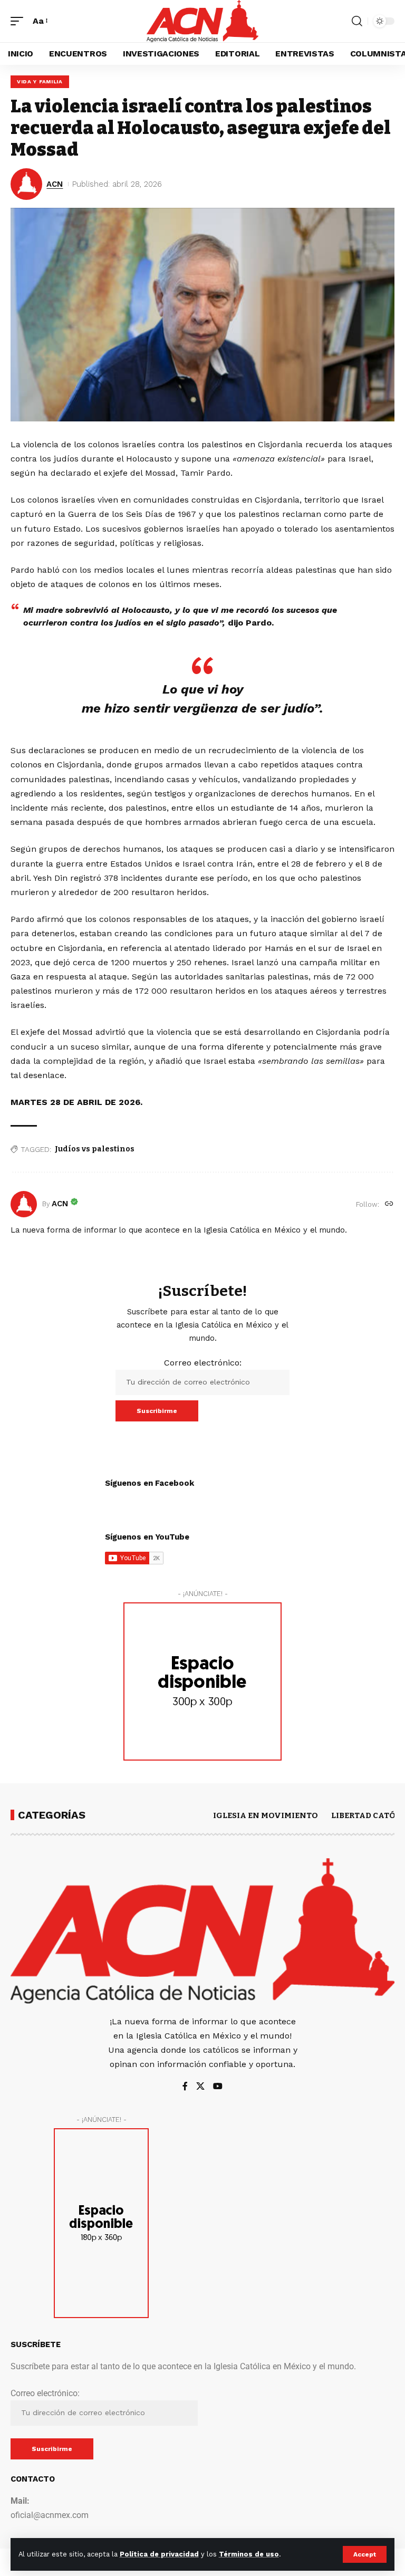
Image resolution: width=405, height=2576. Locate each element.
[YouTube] (218, 2087)
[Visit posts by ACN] (24, 1204)
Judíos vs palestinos (95, 1149)
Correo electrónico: (203, 1363)
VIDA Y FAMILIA (40, 81)
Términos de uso (249, 2554)
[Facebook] (185, 2087)
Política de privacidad (159, 2554)
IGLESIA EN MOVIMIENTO (266, 1815)
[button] (365, 2554)
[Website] (389, 1204)
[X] (200, 2087)
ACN (55, 184)
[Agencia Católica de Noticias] (202, 21)
